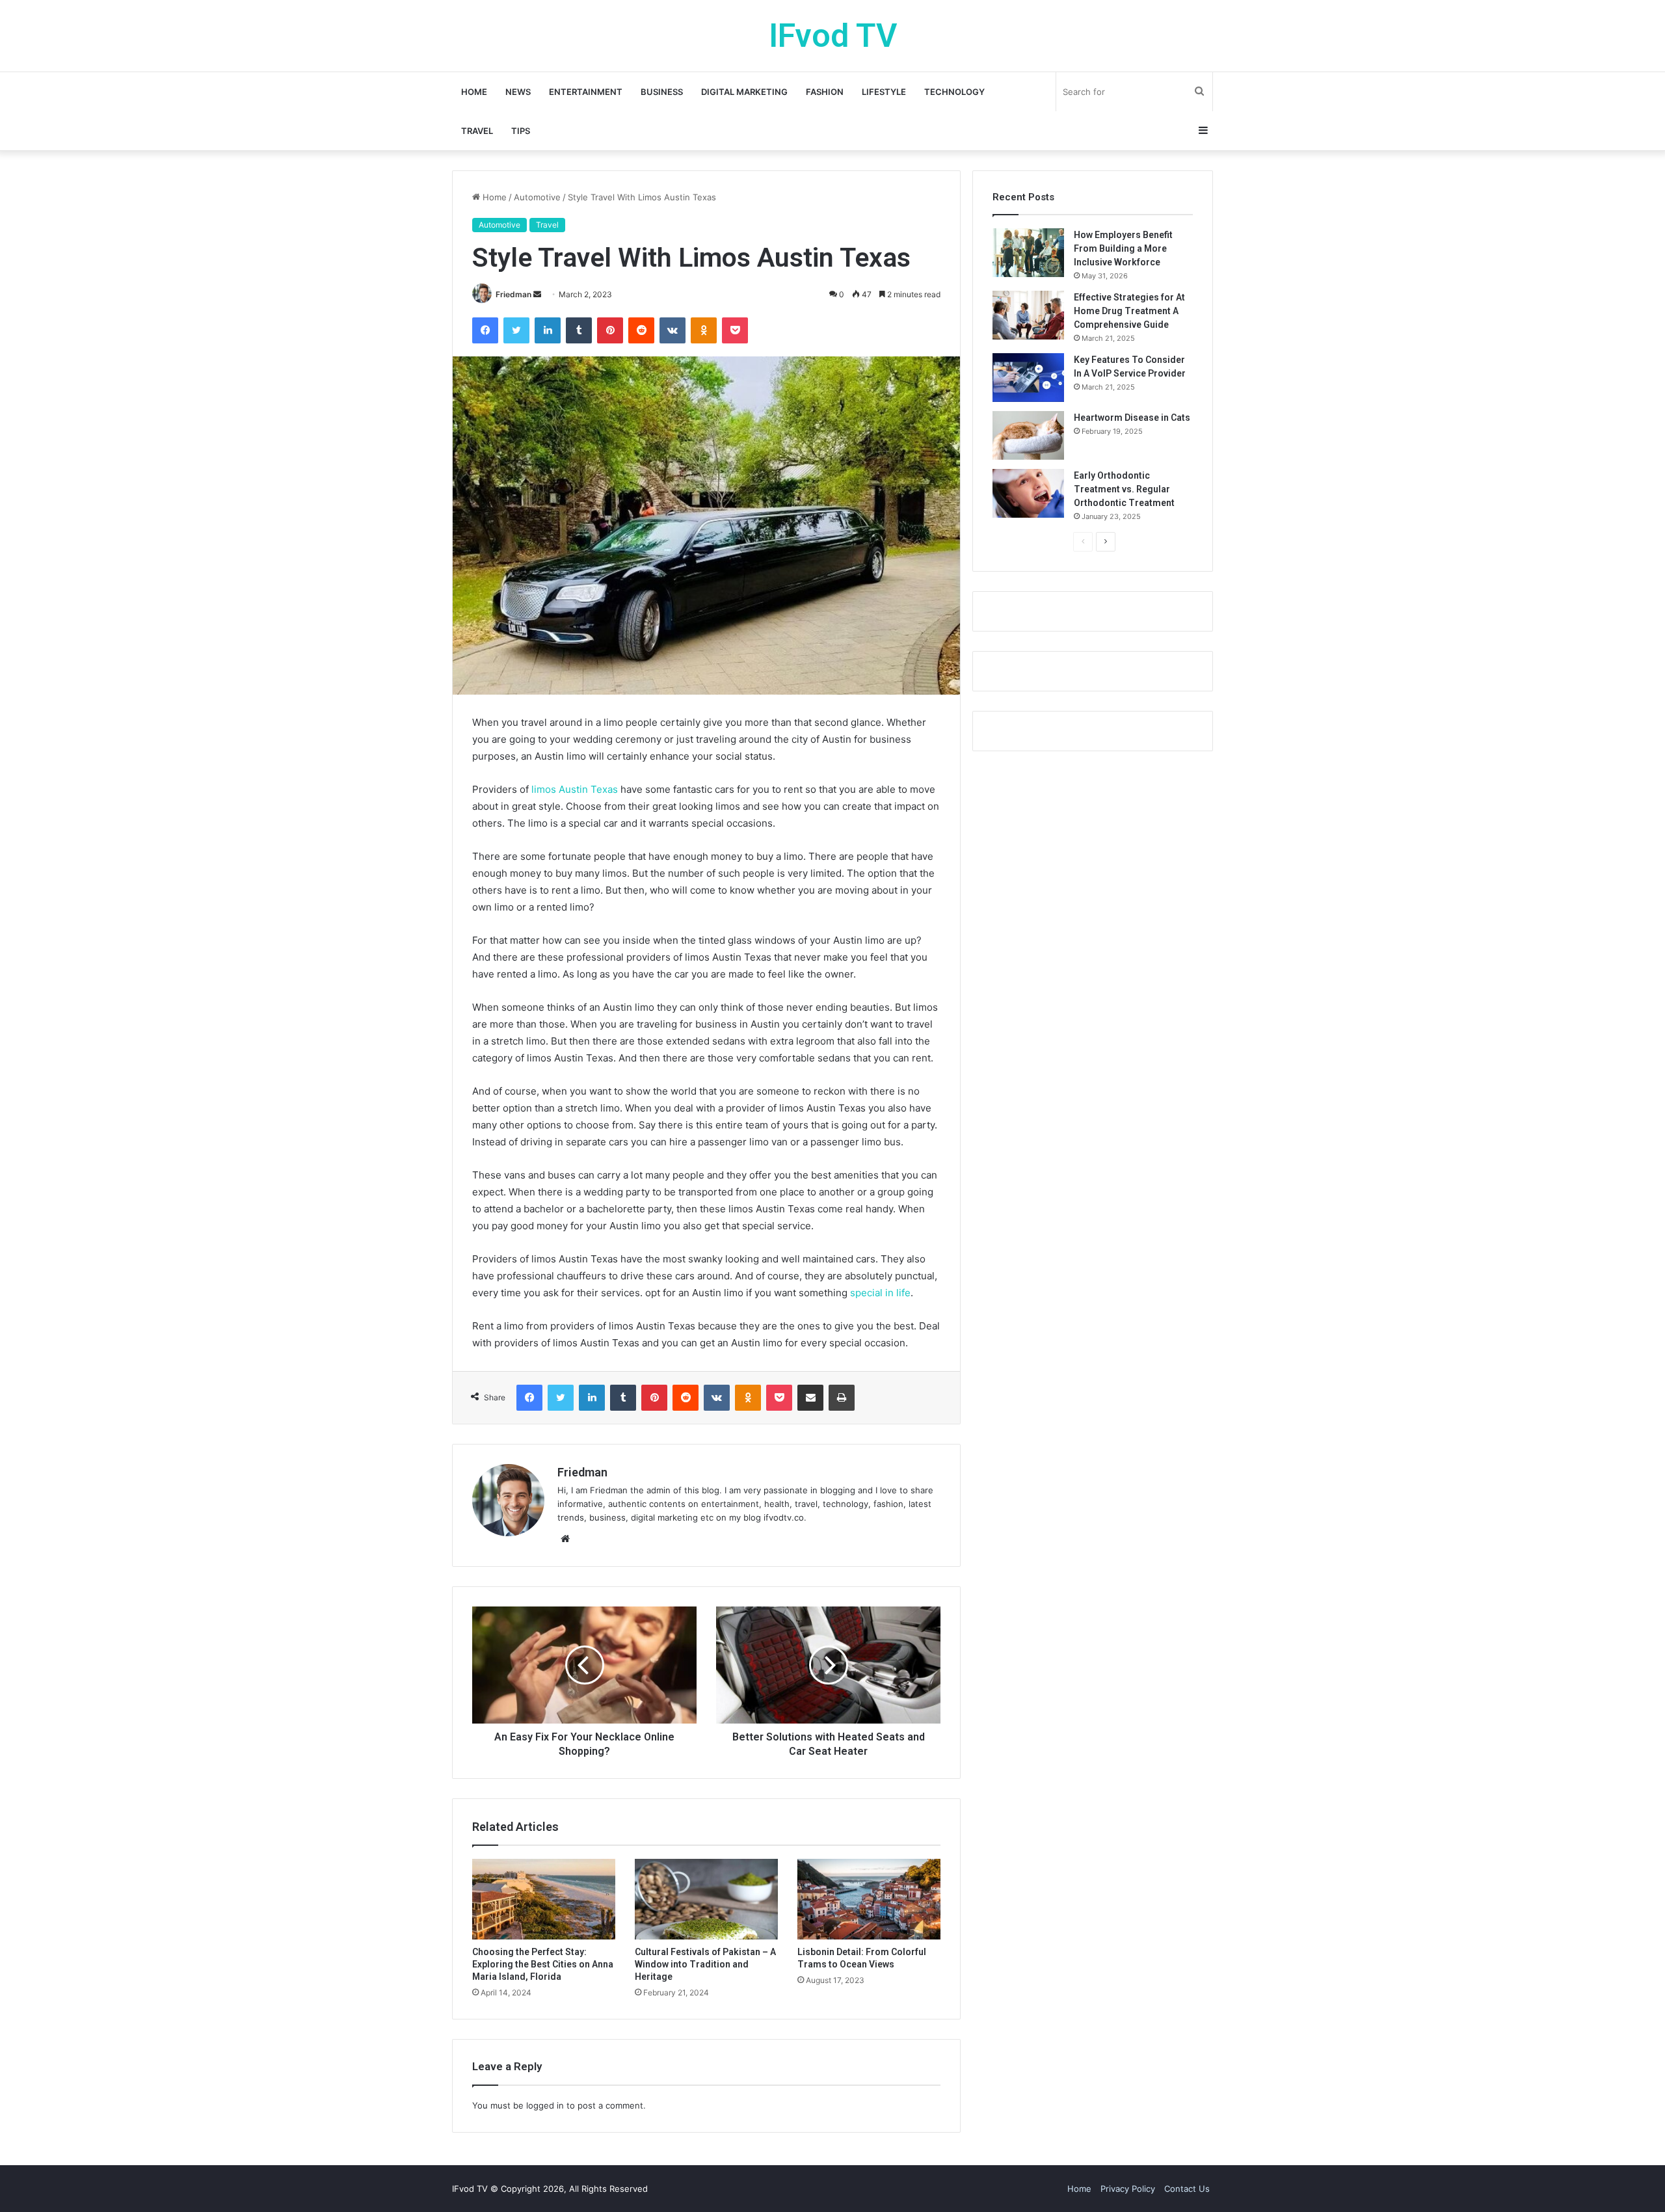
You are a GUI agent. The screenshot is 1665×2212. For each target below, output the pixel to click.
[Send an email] (537, 294)
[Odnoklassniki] (704, 330)
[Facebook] (485, 330)
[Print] (842, 1398)
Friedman (513, 294)
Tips (521, 131)
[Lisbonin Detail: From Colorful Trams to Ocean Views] (869, 1899)
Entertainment (586, 92)
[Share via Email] (810, 1398)
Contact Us (1187, 2189)
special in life (880, 1293)
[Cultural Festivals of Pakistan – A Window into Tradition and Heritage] (706, 1899)
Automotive (537, 197)
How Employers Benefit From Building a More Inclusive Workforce (1123, 248)
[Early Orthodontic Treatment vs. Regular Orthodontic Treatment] (1028, 493)
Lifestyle (884, 92)
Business (662, 92)
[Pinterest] (610, 330)
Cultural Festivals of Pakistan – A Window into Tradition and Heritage (705, 1964)
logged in (545, 2105)
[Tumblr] (579, 330)
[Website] (565, 1539)
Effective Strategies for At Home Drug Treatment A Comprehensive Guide (1129, 311)
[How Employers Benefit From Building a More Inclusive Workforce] (1028, 253)
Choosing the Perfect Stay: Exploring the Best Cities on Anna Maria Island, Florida (543, 1964)
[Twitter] (516, 330)
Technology (954, 92)
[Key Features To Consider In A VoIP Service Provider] (1028, 378)
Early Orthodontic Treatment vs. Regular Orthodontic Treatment (1124, 489)
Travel (477, 131)
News (518, 92)
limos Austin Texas (575, 789)
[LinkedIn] (548, 330)
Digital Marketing (744, 92)
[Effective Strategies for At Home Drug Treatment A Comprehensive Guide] (1028, 315)
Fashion (825, 92)
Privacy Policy (1128, 2189)
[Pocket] (735, 330)
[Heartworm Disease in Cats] (1028, 435)
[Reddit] (641, 330)
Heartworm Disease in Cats (1132, 418)
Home (474, 92)
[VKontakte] (673, 330)
